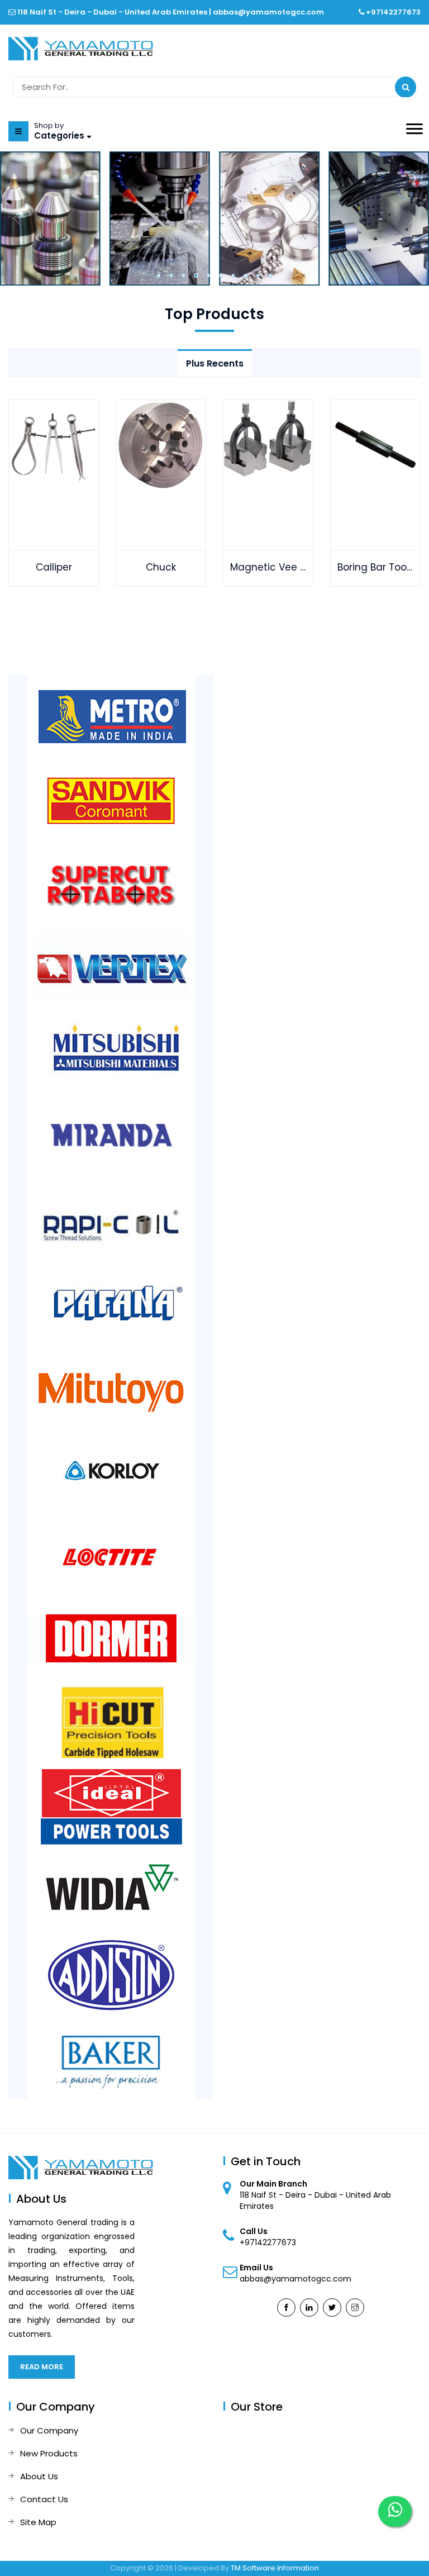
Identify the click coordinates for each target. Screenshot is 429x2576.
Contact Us (44, 2499)
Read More (42, 2367)
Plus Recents (215, 363)
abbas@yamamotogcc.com (268, 12)
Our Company (49, 2430)
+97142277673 (393, 12)
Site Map (38, 2522)
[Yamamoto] (81, 48)
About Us (39, 2476)
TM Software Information (275, 2568)
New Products (49, 2453)
